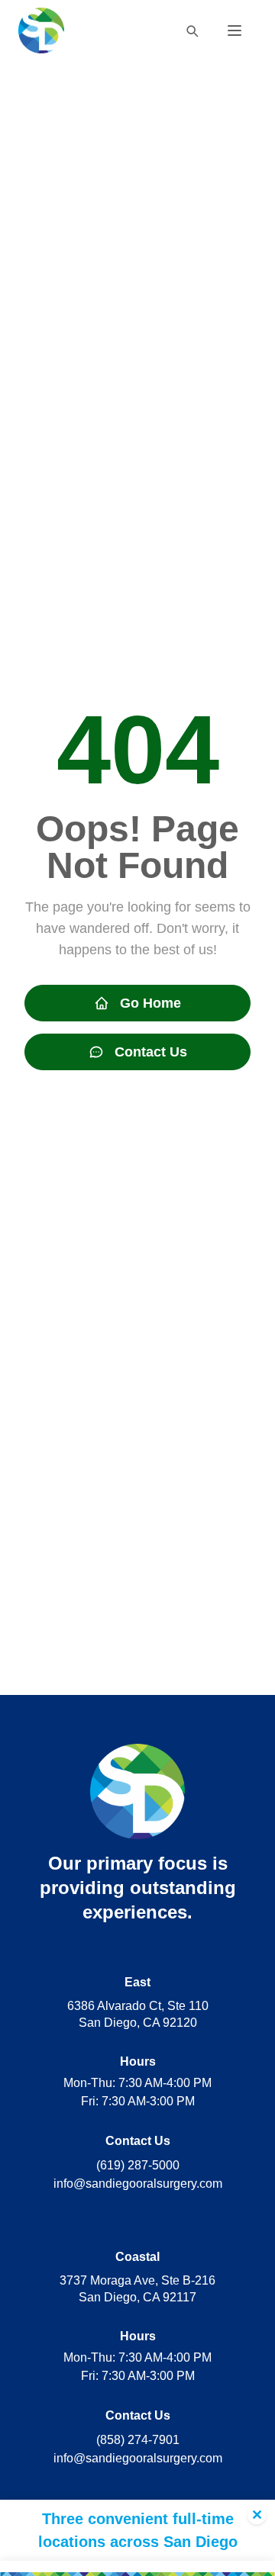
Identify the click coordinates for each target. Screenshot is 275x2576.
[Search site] (192, 31)
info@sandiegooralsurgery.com (138, 2184)
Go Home (150, 1003)
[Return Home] (41, 31)
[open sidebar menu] (235, 31)
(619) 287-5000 (138, 2165)
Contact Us (151, 1052)
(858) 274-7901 (138, 2440)
